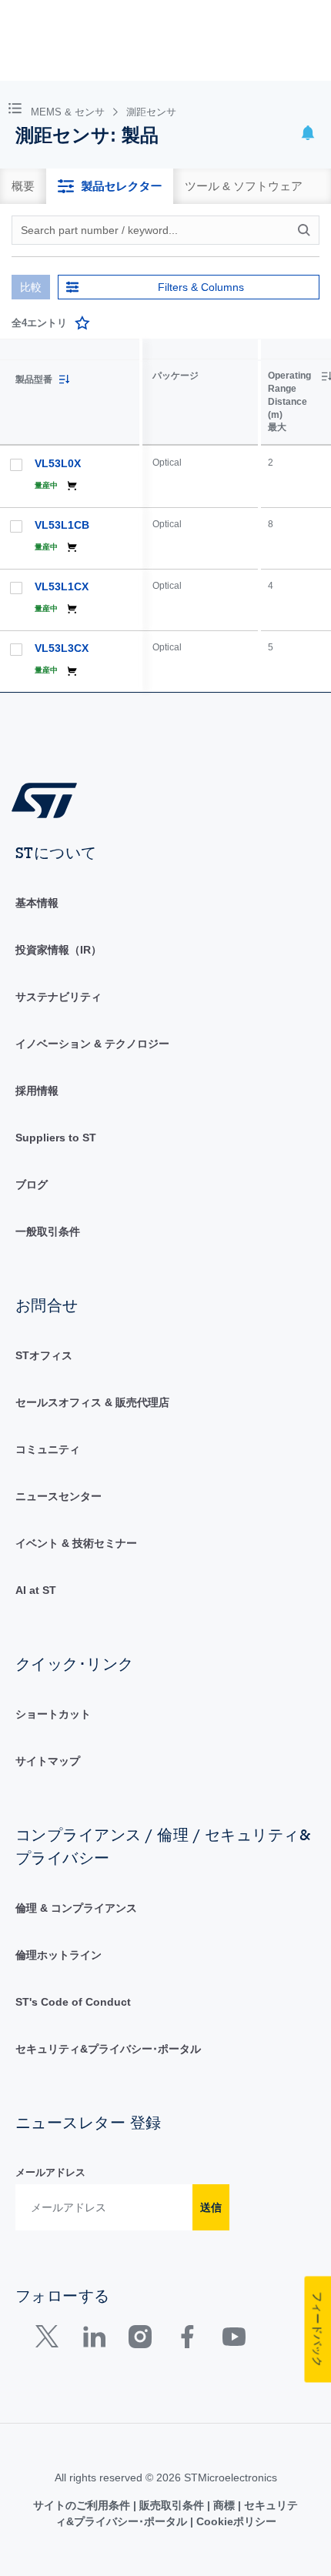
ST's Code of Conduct (73, 2002)
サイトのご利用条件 (83, 2505)
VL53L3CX (62, 648)
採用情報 (37, 1091)
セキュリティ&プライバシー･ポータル (108, 2049)
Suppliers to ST (56, 1138)
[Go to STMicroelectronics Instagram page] (140, 2340)
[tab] (23, 186)
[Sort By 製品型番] (64, 379)
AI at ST (36, 1590)
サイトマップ (48, 1761)
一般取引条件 (48, 1231)
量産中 (46, 485)
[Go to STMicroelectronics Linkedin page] (94, 2340)
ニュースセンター (59, 1496)
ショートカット (53, 1714)
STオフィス (44, 1355)
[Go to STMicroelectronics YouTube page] (234, 2340)
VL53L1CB (62, 525)
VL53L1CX (62, 586)
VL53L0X (58, 463)
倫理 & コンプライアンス (76, 1908)
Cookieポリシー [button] (235, 2521)
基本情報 (37, 903)
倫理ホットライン (59, 1955)
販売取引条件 (172, 2505)
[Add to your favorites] (82, 323)
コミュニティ (48, 1449)
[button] (18, 107)
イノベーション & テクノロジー (92, 1044)
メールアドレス (50, 2172)
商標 (224, 2505)
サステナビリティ (59, 997)
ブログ (32, 1184)
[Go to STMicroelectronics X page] (50, 2340)
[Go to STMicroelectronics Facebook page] (187, 2340)
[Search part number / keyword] (306, 230)
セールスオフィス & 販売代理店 (92, 1402)
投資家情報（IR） (59, 950)
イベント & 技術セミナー (76, 1543)
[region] (237, 516)
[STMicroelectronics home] (50, 799)
